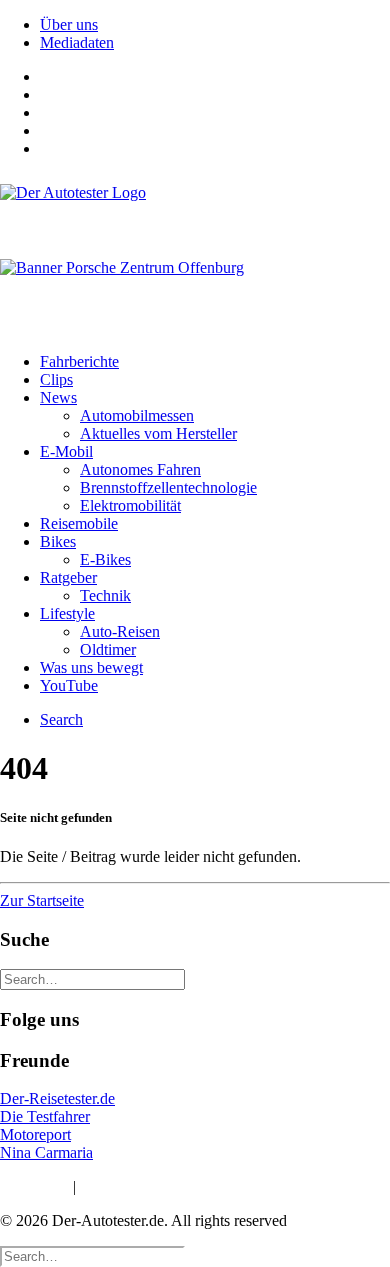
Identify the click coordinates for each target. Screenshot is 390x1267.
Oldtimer (108, 649)
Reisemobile (79, 523)
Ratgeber (68, 577)
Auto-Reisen (120, 631)
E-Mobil (66, 451)
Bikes (58, 541)
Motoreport (35, 1134)
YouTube (69, 685)
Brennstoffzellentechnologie (168, 487)
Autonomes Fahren (140, 469)
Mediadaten (77, 42)
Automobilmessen (137, 415)
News (58, 397)
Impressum (34, 1186)
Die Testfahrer (45, 1116)
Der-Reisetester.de (57, 1098)
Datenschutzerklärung (149, 1186)
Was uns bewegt (91, 667)
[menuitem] (215, 25)
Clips (56, 379)
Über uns (69, 24)
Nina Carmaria (46, 1152)
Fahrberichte (79, 361)
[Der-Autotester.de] (195, 211)
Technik (105, 595)
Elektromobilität (130, 505)
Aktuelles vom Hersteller (158, 433)
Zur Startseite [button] (42, 900)
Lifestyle (67, 613)
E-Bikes (105, 559)
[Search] (92, 978)
